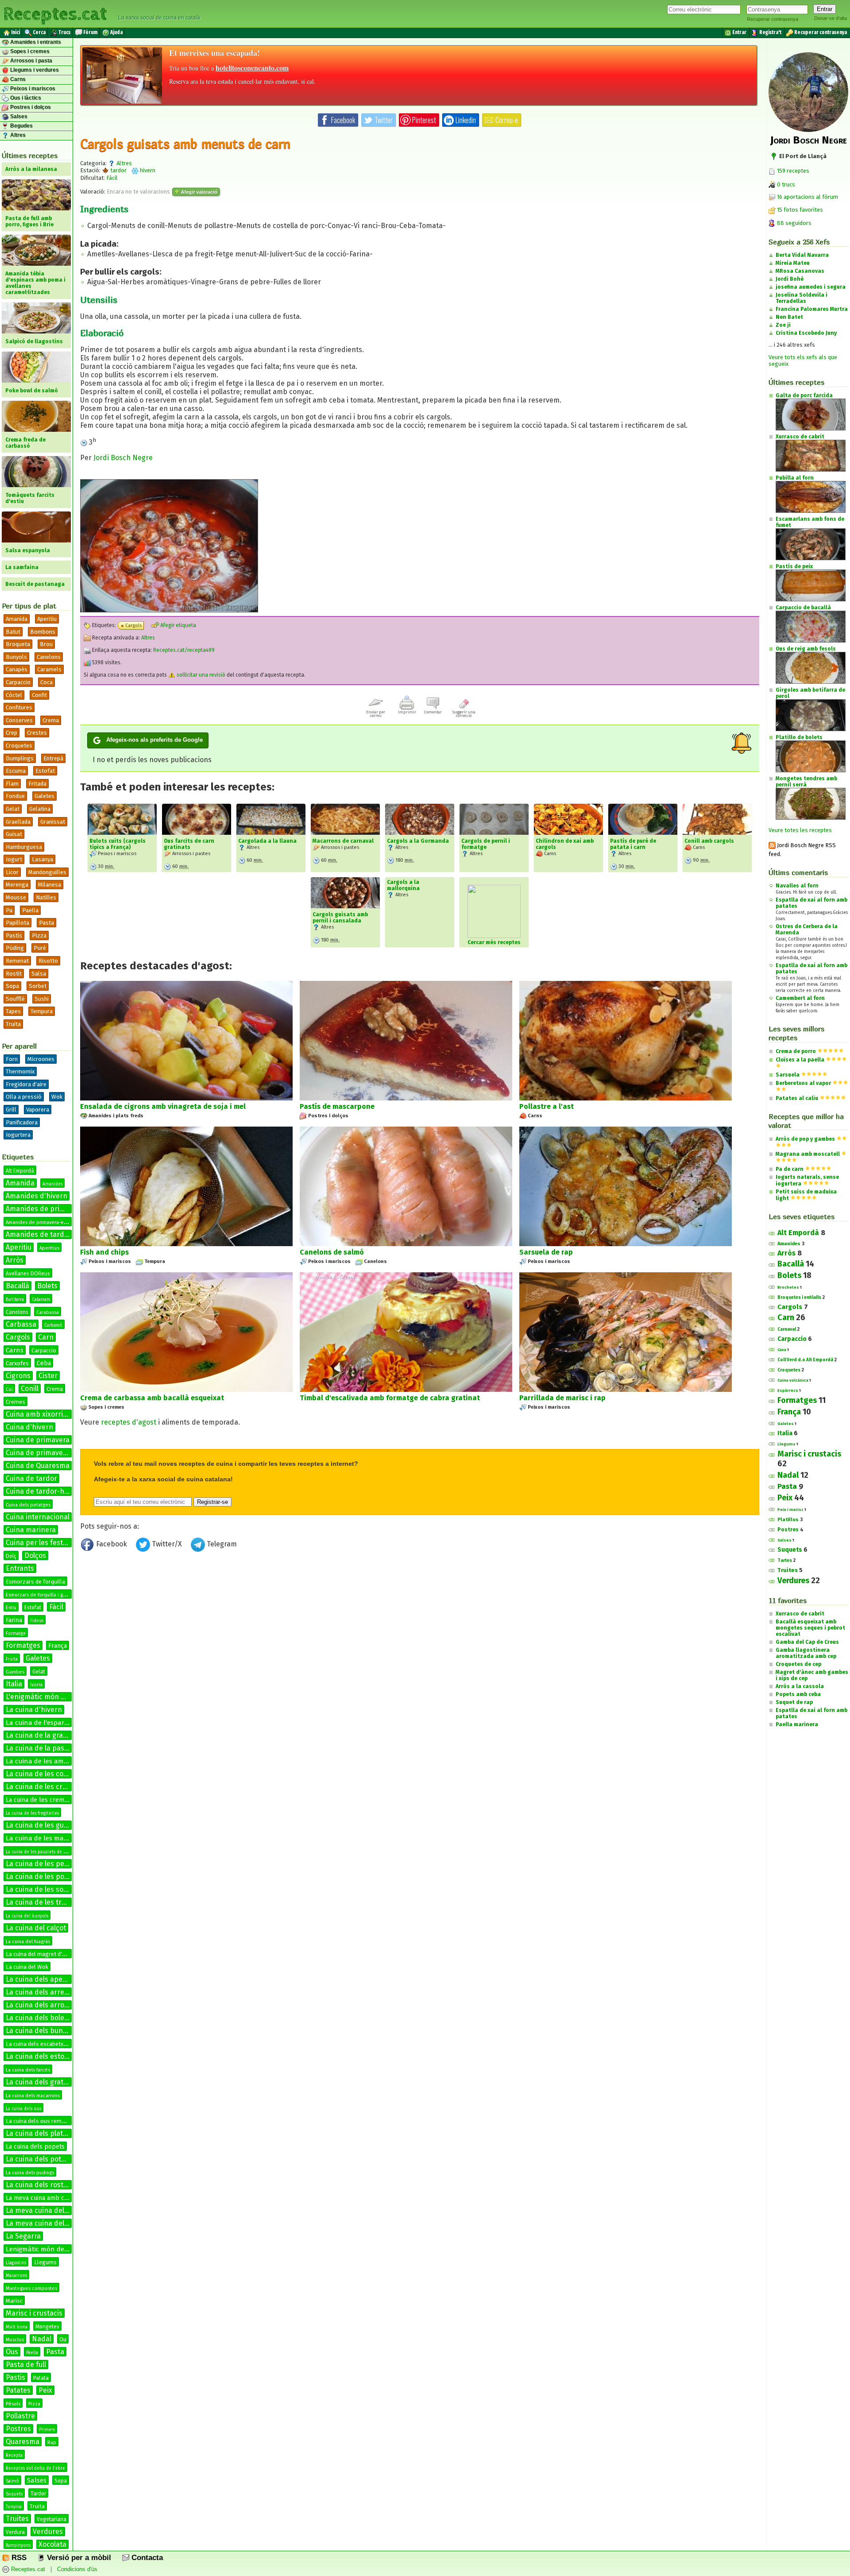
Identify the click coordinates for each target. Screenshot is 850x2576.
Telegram (221, 1544)
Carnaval (787, 1329)
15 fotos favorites (799, 210)
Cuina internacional (38, 1517)
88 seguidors (794, 223)
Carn (46, 1337)
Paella (30, 910)
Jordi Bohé (790, 279)
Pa (9, 910)
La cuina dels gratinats (43, 2082)
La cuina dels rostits (39, 2185)
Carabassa (48, 1312)
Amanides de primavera (45, 1209)
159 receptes (792, 171)
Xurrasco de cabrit (800, 1614)
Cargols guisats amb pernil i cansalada (340, 918)
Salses (18, 116)
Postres (18, 2429)
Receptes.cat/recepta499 (184, 650)
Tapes (13, 1011)
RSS (18, 2558)
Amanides (52, 1184)
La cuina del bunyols (27, 1916)
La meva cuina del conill (44, 2223)
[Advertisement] (420, 1628)
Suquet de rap (794, 1702)
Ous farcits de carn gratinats (189, 844)
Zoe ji (783, 325)
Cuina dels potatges (28, 1505)
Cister (48, 1376)
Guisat (14, 834)
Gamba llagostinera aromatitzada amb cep (806, 1653)
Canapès (17, 669)
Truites (17, 2519)
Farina (14, 1620)
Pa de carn (790, 1169)
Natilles (46, 897)
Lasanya (42, 859)
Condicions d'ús (77, 2569)
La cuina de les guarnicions (50, 1825)
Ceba (44, 1363)
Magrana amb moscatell (808, 1154)
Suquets (14, 2494)
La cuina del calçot (36, 1928)
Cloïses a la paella (800, 1060)
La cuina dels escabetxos (38, 2044)
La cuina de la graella (40, 1735)
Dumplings (20, 758)
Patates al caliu (797, 1098)
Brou (46, 644)
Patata (41, 2378)
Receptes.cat (55, 13)
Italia (14, 1684)
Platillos (788, 1520)
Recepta (14, 2456)
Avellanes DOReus (28, 1274)
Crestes (37, 733)
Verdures (48, 2531)
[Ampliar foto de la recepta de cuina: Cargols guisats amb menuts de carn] (169, 610)
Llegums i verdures (34, 70)
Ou (63, 2339)
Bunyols (16, 657)
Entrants (20, 1568)
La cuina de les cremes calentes (58, 1787)
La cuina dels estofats (41, 2056)
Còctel (14, 695)
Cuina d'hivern (29, 1427)
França (58, 1646)
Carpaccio (18, 682)
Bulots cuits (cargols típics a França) (118, 844)
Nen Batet (789, 317)
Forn (12, 1059)
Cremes (15, 1402)
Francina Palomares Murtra (812, 309)
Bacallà (17, 1286)
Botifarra (15, 1300)
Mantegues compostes (31, 2288)
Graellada (18, 822)
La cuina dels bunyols (41, 2031)
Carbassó (53, 1325)
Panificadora (22, 1122)
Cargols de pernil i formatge (486, 844)
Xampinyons (18, 2545)
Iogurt (14, 859)
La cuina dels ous (23, 2109)
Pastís (14, 935)
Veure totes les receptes (800, 830)
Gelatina (40, 809)
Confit (39, 695)
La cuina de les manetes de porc (56, 1838)
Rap (52, 2442)
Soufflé (15, 999)
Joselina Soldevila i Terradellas (802, 298)
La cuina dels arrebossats (48, 1992)
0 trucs (785, 184)
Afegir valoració (198, 192)
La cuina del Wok (27, 1967)
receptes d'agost (129, 1422)
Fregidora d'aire (26, 1084)
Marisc (14, 2301)
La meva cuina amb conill (41, 2198)
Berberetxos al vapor (803, 1083)
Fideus (37, 1621)
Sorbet (38, 986)
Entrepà (53, 758)
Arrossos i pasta (31, 61)
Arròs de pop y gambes (805, 1139)
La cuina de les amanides (45, 1761)
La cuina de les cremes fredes (48, 1800)
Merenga (17, 885)
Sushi (42, 999)
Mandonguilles (47, 872)
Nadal (42, 2339)
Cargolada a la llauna (267, 841)
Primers (47, 2430)
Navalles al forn (797, 886)
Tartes (785, 1561)
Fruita (12, 1659)
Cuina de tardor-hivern (43, 1491)
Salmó (12, 2481)
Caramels (49, 669)
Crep (12, 733)
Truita (13, 1024)
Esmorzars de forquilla (35, 1582)
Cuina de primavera (38, 1440)
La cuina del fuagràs (28, 1942)
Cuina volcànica (793, 1380)
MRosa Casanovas (800, 271)
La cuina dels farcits (28, 2070)
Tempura (42, 1011)
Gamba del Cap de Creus (807, 1642)
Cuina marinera (31, 1530)
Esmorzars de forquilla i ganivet (41, 1595)
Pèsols (13, 2404)
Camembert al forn (800, 998)
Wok (57, 1097)
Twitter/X (167, 1544)
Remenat (17, 961)
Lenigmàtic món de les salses (51, 2249)
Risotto (48, 961)
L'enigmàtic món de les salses (54, 1697)
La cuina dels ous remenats (41, 2121)
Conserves (19, 720)
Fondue (15, 796)
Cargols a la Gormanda (418, 841)
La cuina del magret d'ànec (40, 1954)
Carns (17, 79)
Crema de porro (796, 1051)
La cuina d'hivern (34, 1710)
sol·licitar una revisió (200, 675)
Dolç (11, 1556)
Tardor (38, 2494)
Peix (45, 2390)
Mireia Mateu (793, 263)
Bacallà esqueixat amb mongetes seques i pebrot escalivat (810, 1628)
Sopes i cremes (29, 51)
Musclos (15, 2340)
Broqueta (18, 644)
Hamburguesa (24, 847)
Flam (12, 784)
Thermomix (20, 1071)
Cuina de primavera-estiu (47, 1453)
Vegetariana (52, 2519)
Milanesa (50, 885)
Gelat (13, 809)
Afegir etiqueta (178, 625)
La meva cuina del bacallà (48, 2210)
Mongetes (47, 2327)
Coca (46, 682)
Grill (11, 1110)
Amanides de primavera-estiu (39, 1222)
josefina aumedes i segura (811, 287)
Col (9, 1390)
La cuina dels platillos (41, 2133)
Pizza (39, 935)
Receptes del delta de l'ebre (35, 2468)
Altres (17, 135)
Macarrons (16, 2276)
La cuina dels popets (35, 2147)
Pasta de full (26, 2365)
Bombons (43, 632)
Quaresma (23, 2442)
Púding (15, 948)
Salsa (39, 974)
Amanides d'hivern (37, 1196)
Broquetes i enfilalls (799, 1298)
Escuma (16, 771)
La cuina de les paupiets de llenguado (45, 1852)
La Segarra (23, 2236)
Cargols (18, 1337)
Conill (30, 1389)
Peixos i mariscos (32, 89)
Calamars (41, 1300)
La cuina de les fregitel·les (32, 1813)
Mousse (16, 897)
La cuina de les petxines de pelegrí (63, 1864)
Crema (51, 720)
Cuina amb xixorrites (39, 1414)
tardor (118, 170)
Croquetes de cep (798, 1664)
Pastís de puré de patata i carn (633, 844)
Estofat (45, 771)
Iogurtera (18, 1135)
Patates (18, 2390)
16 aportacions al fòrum (807, 197)
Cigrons (18, 1376)
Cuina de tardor (31, 1478)
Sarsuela (788, 1075)
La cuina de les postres (43, 1877)
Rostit (14, 974)
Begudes (21, 126)
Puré (40, 948)
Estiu (11, 1608)
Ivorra (36, 1685)
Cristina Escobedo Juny (806, 333)
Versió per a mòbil (78, 2558)
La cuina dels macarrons (33, 2096)
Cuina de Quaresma (38, 1466)
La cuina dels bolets (38, 2018)
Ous (12, 2352)
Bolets (47, 1286)
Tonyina (14, 2507)
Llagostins (16, 2263)
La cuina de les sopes (41, 1889)
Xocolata (52, 2544)
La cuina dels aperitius (42, 1979)
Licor (12, 872)
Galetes (44, 796)
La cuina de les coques (42, 1774)
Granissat (53, 822)
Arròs (15, 1260)
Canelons (49, 657)
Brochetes (788, 1287)
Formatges (23, 1645)
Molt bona (17, 2327)
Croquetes (19, 746)
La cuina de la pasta (38, 1748)
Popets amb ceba (798, 1694)
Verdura (15, 2532)
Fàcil (56, 1607)
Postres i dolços (30, 107)
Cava (782, 1350)
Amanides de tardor (39, 1234)
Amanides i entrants (35, 42)
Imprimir (407, 712)
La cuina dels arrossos (42, 2005)
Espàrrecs (788, 1391)
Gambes (15, 1672)
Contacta (146, 2558)
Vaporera (38, 1110)
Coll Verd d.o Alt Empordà (805, 1360)
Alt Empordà (20, 1171)
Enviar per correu (376, 714)
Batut (13, 632)
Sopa (12, 986)
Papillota (17, 923)
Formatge (16, 1634)
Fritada (37, 784)
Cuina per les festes (38, 1543)
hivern (147, 170)
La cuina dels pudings (30, 2173)
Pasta (46, 923)
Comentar (433, 712)
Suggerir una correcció (464, 714)
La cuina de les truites (42, 1902)
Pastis (15, 2377)
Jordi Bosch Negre (123, 458)
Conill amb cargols (709, 841)
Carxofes (17, 1363)
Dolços (35, 1555)
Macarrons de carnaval (343, 841)
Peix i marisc (790, 1510)
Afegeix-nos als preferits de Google (155, 740)
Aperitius (49, 1248)
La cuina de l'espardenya (44, 1723)
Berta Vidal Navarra (802, 255)
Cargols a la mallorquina (403, 885)
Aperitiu (47, 619)
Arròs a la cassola (800, 1686)
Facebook (112, 1544)
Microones (41, 1059)
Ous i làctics (25, 98)
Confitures (19, 707)
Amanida (17, 619)
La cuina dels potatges (42, 2159)
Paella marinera (797, 1724)
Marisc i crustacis (34, 2313)
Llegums (45, 2262)
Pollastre (20, 2416)
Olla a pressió (24, 1097)
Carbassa (21, 1324)
